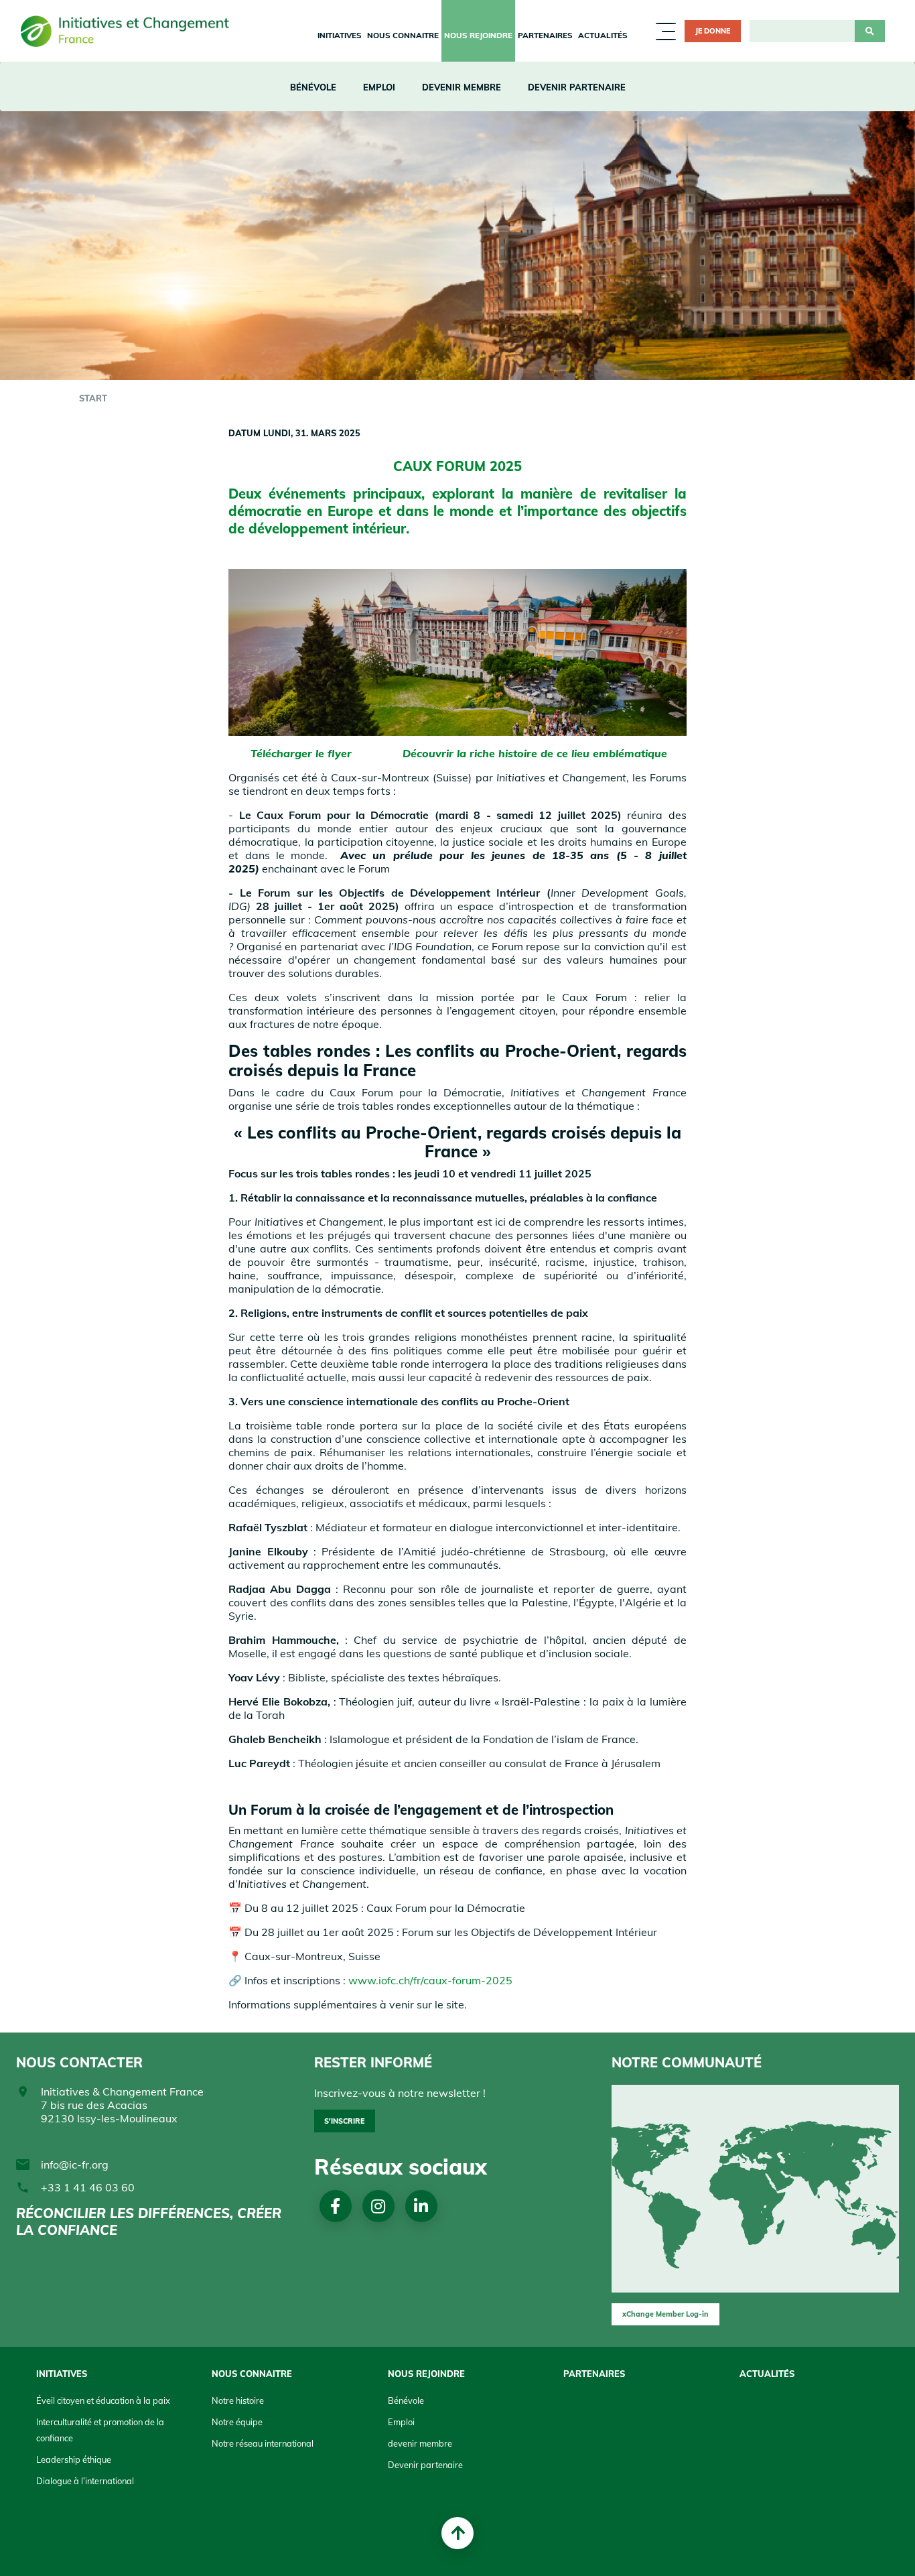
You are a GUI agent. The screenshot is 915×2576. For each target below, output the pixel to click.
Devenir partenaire (577, 87)
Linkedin (421, 2206)
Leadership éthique (74, 2459)
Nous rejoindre (478, 35)
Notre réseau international (263, 2443)
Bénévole (313, 87)
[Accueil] (129, 31)
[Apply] (870, 31)
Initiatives (340, 35)
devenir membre (462, 87)
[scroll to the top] (457, 2533)
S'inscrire (344, 2121)
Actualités (603, 35)
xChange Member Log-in (665, 2314)
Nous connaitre (403, 35)
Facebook (335, 2206)
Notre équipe (237, 2422)
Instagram (378, 2206)
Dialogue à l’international (85, 2481)
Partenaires (545, 35)
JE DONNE (713, 31)
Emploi (379, 87)
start (93, 398)
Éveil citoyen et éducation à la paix (103, 2400)
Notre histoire (238, 2400)
